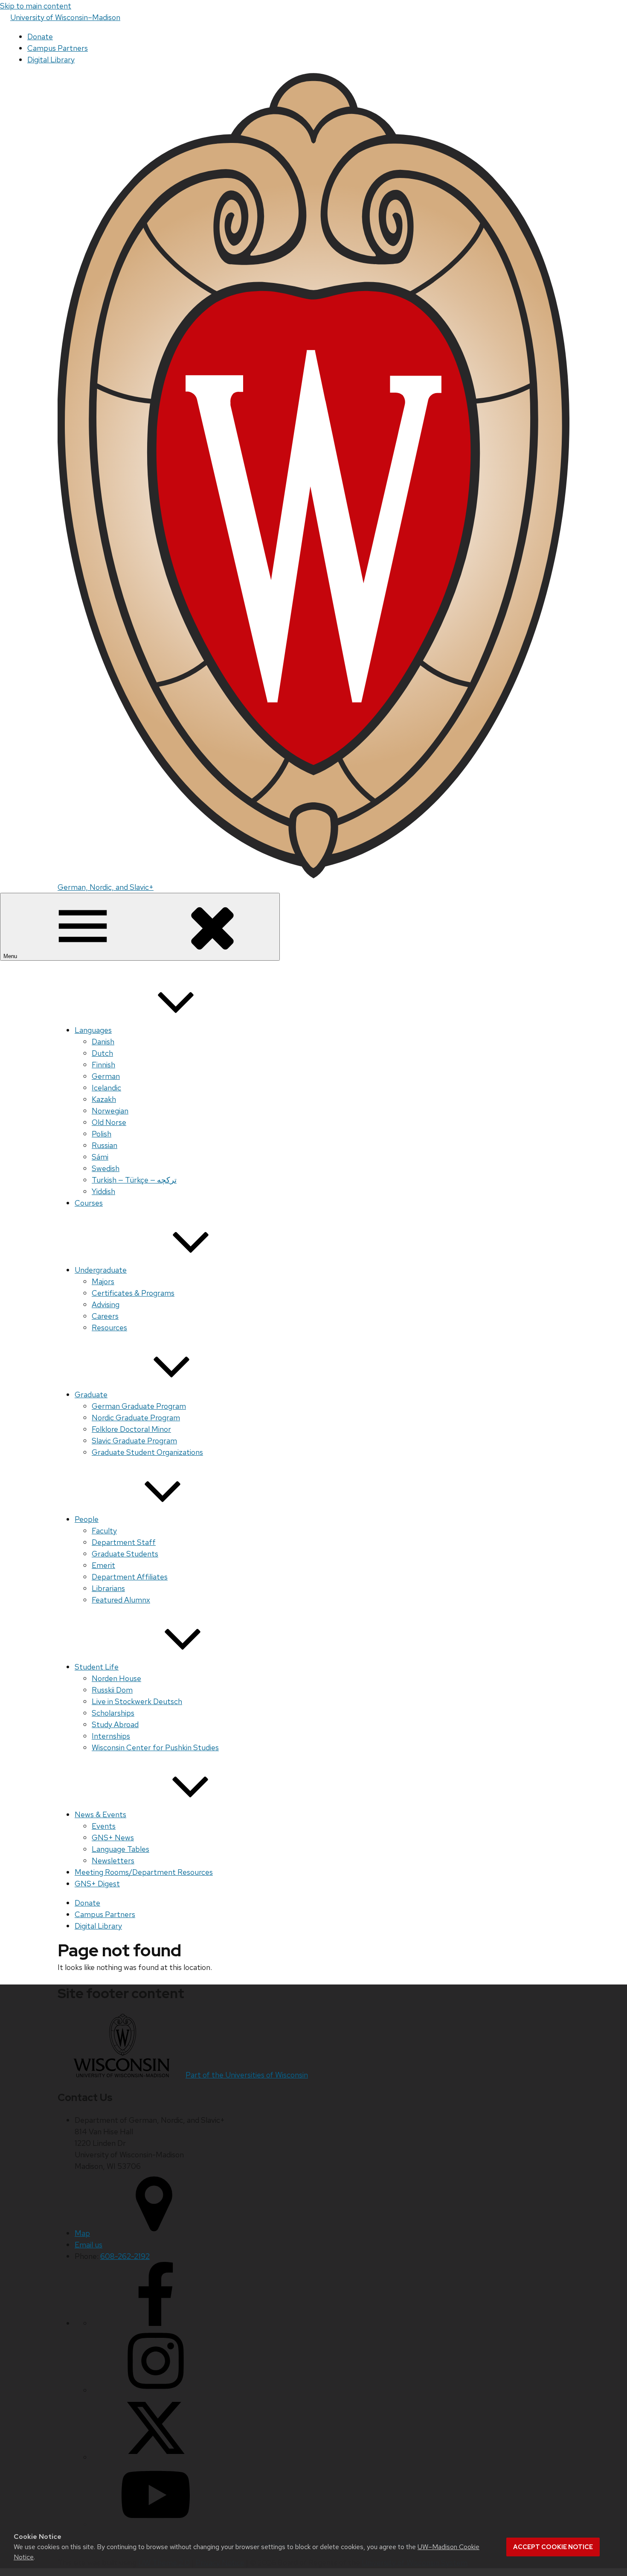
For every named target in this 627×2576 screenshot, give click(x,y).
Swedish (106, 1168)
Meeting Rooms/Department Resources (144, 1872)
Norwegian (110, 1111)
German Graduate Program (139, 1406)
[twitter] (156, 2457)
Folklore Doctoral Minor (131, 1429)
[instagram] (156, 2390)
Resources (109, 1327)
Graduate (91, 1394)
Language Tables (120, 1849)
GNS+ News (113, 1837)
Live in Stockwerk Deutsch (137, 1701)
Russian (104, 1145)
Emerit (103, 1565)
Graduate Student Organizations (147, 1452)
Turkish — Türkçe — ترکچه (134, 1180)
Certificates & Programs (133, 1293)
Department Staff (124, 1542)
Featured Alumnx (121, 1600)
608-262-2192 (125, 2256)
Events (104, 1826)
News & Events (100, 1814)
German (106, 1076)
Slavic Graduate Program (134, 1441)
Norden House (116, 1678)
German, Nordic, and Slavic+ (106, 887)
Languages (93, 1030)
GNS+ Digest (97, 1884)
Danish (103, 1042)
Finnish (103, 1065)
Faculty (104, 1531)
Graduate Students (125, 1554)
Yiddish (103, 1191)
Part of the (247, 2075)
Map (82, 2233)
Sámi (100, 1157)
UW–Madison (65, 17)
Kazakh (104, 1099)
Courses (89, 1203)
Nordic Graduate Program (136, 1418)
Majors (103, 1281)
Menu (11, 956)
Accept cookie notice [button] (553, 2547)
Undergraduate (101, 1270)
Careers (105, 1316)
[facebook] (156, 2323)
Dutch (102, 1053)
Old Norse (109, 1122)
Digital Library (51, 60)
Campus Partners (58, 48)
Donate (40, 36)
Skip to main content (36, 6)
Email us (89, 2245)
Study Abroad (115, 1724)
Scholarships (113, 1713)
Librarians (108, 1588)
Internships (111, 1736)
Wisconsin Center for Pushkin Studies (155, 1747)
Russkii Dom (112, 1690)
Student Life (97, 1667)
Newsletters (113, 1861)
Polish (102, 1134)
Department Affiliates (130, 1577)
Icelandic (106, 1088)
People (87, 1519)
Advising (106, 1304)
